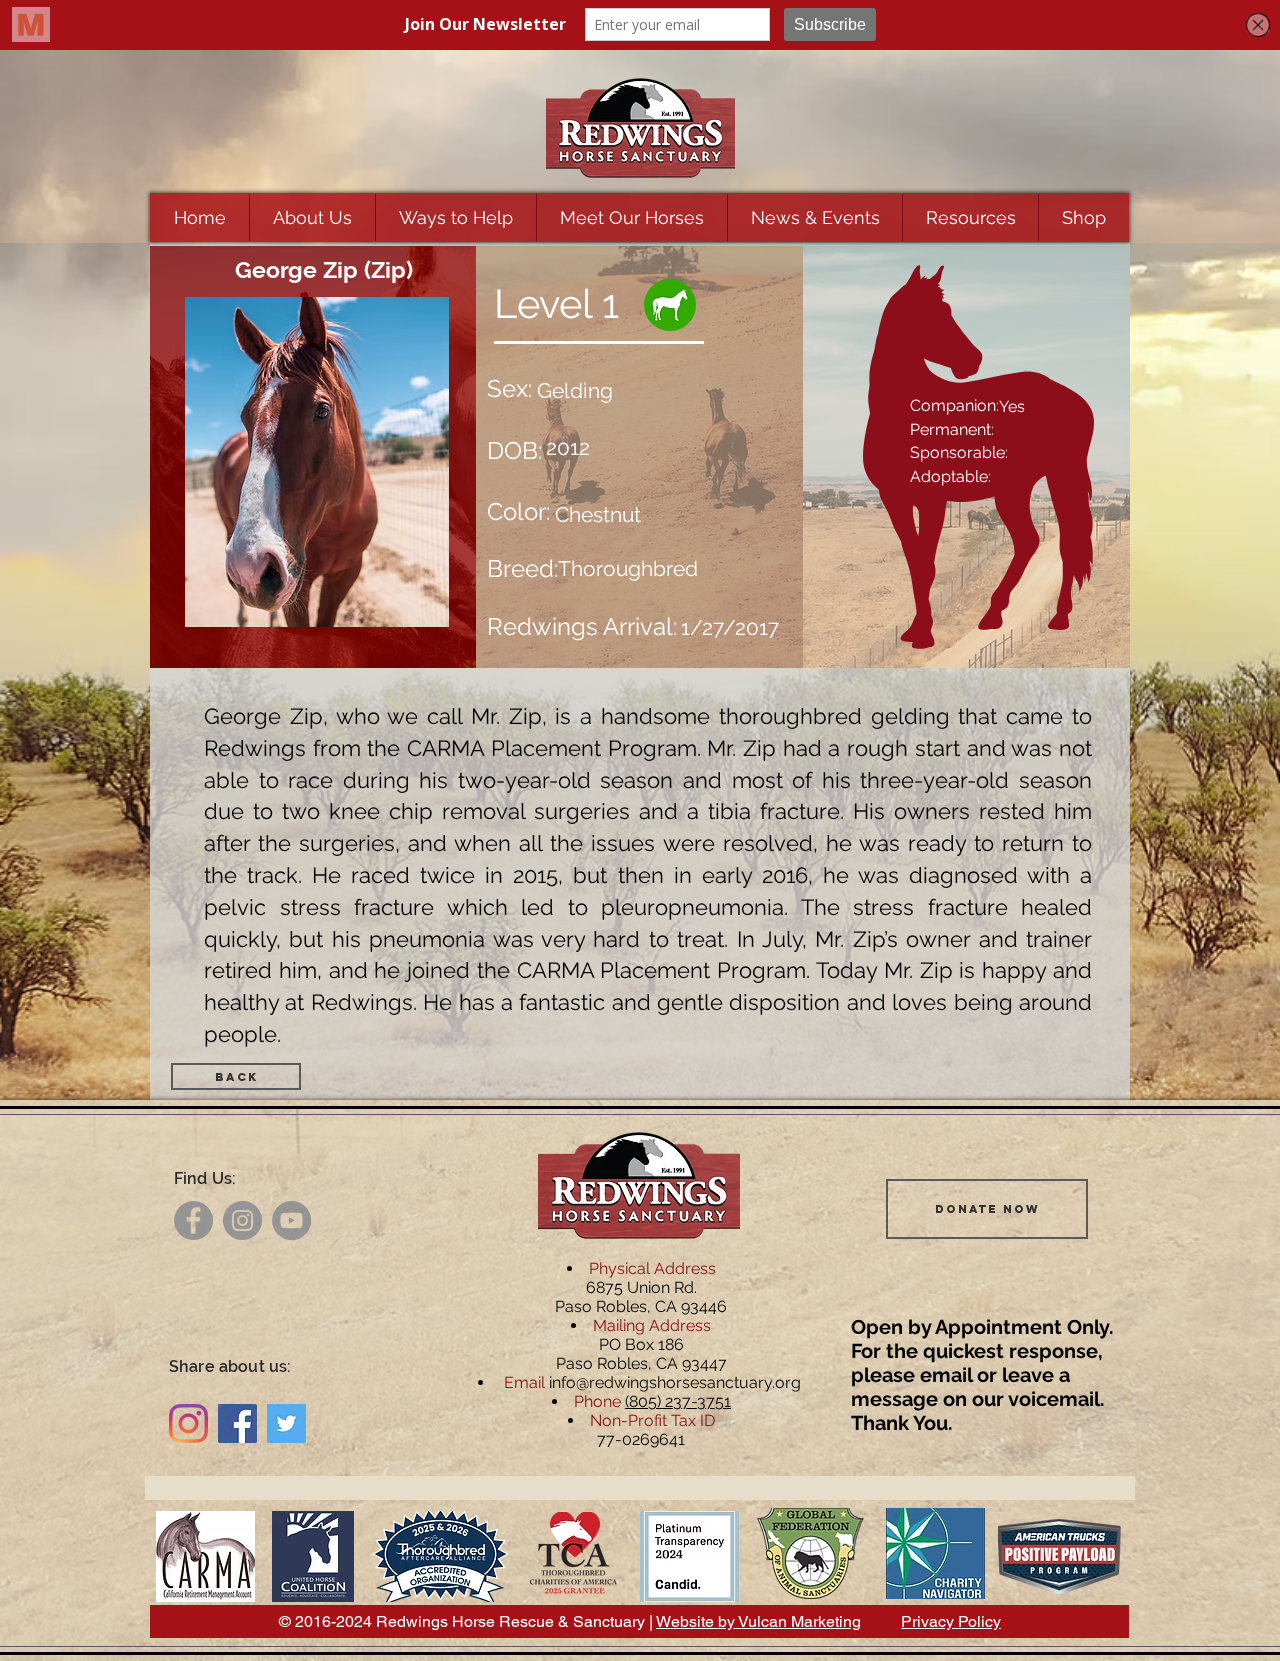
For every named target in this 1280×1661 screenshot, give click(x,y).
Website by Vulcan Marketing (758, 1621)
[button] (312, 217)
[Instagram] (242, 1220)
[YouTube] (291, 1220)
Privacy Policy (951, 1621)
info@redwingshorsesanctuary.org (675, 1382)
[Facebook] (193, 1220)
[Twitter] (286, 1423)
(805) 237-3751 (678, 1401)
